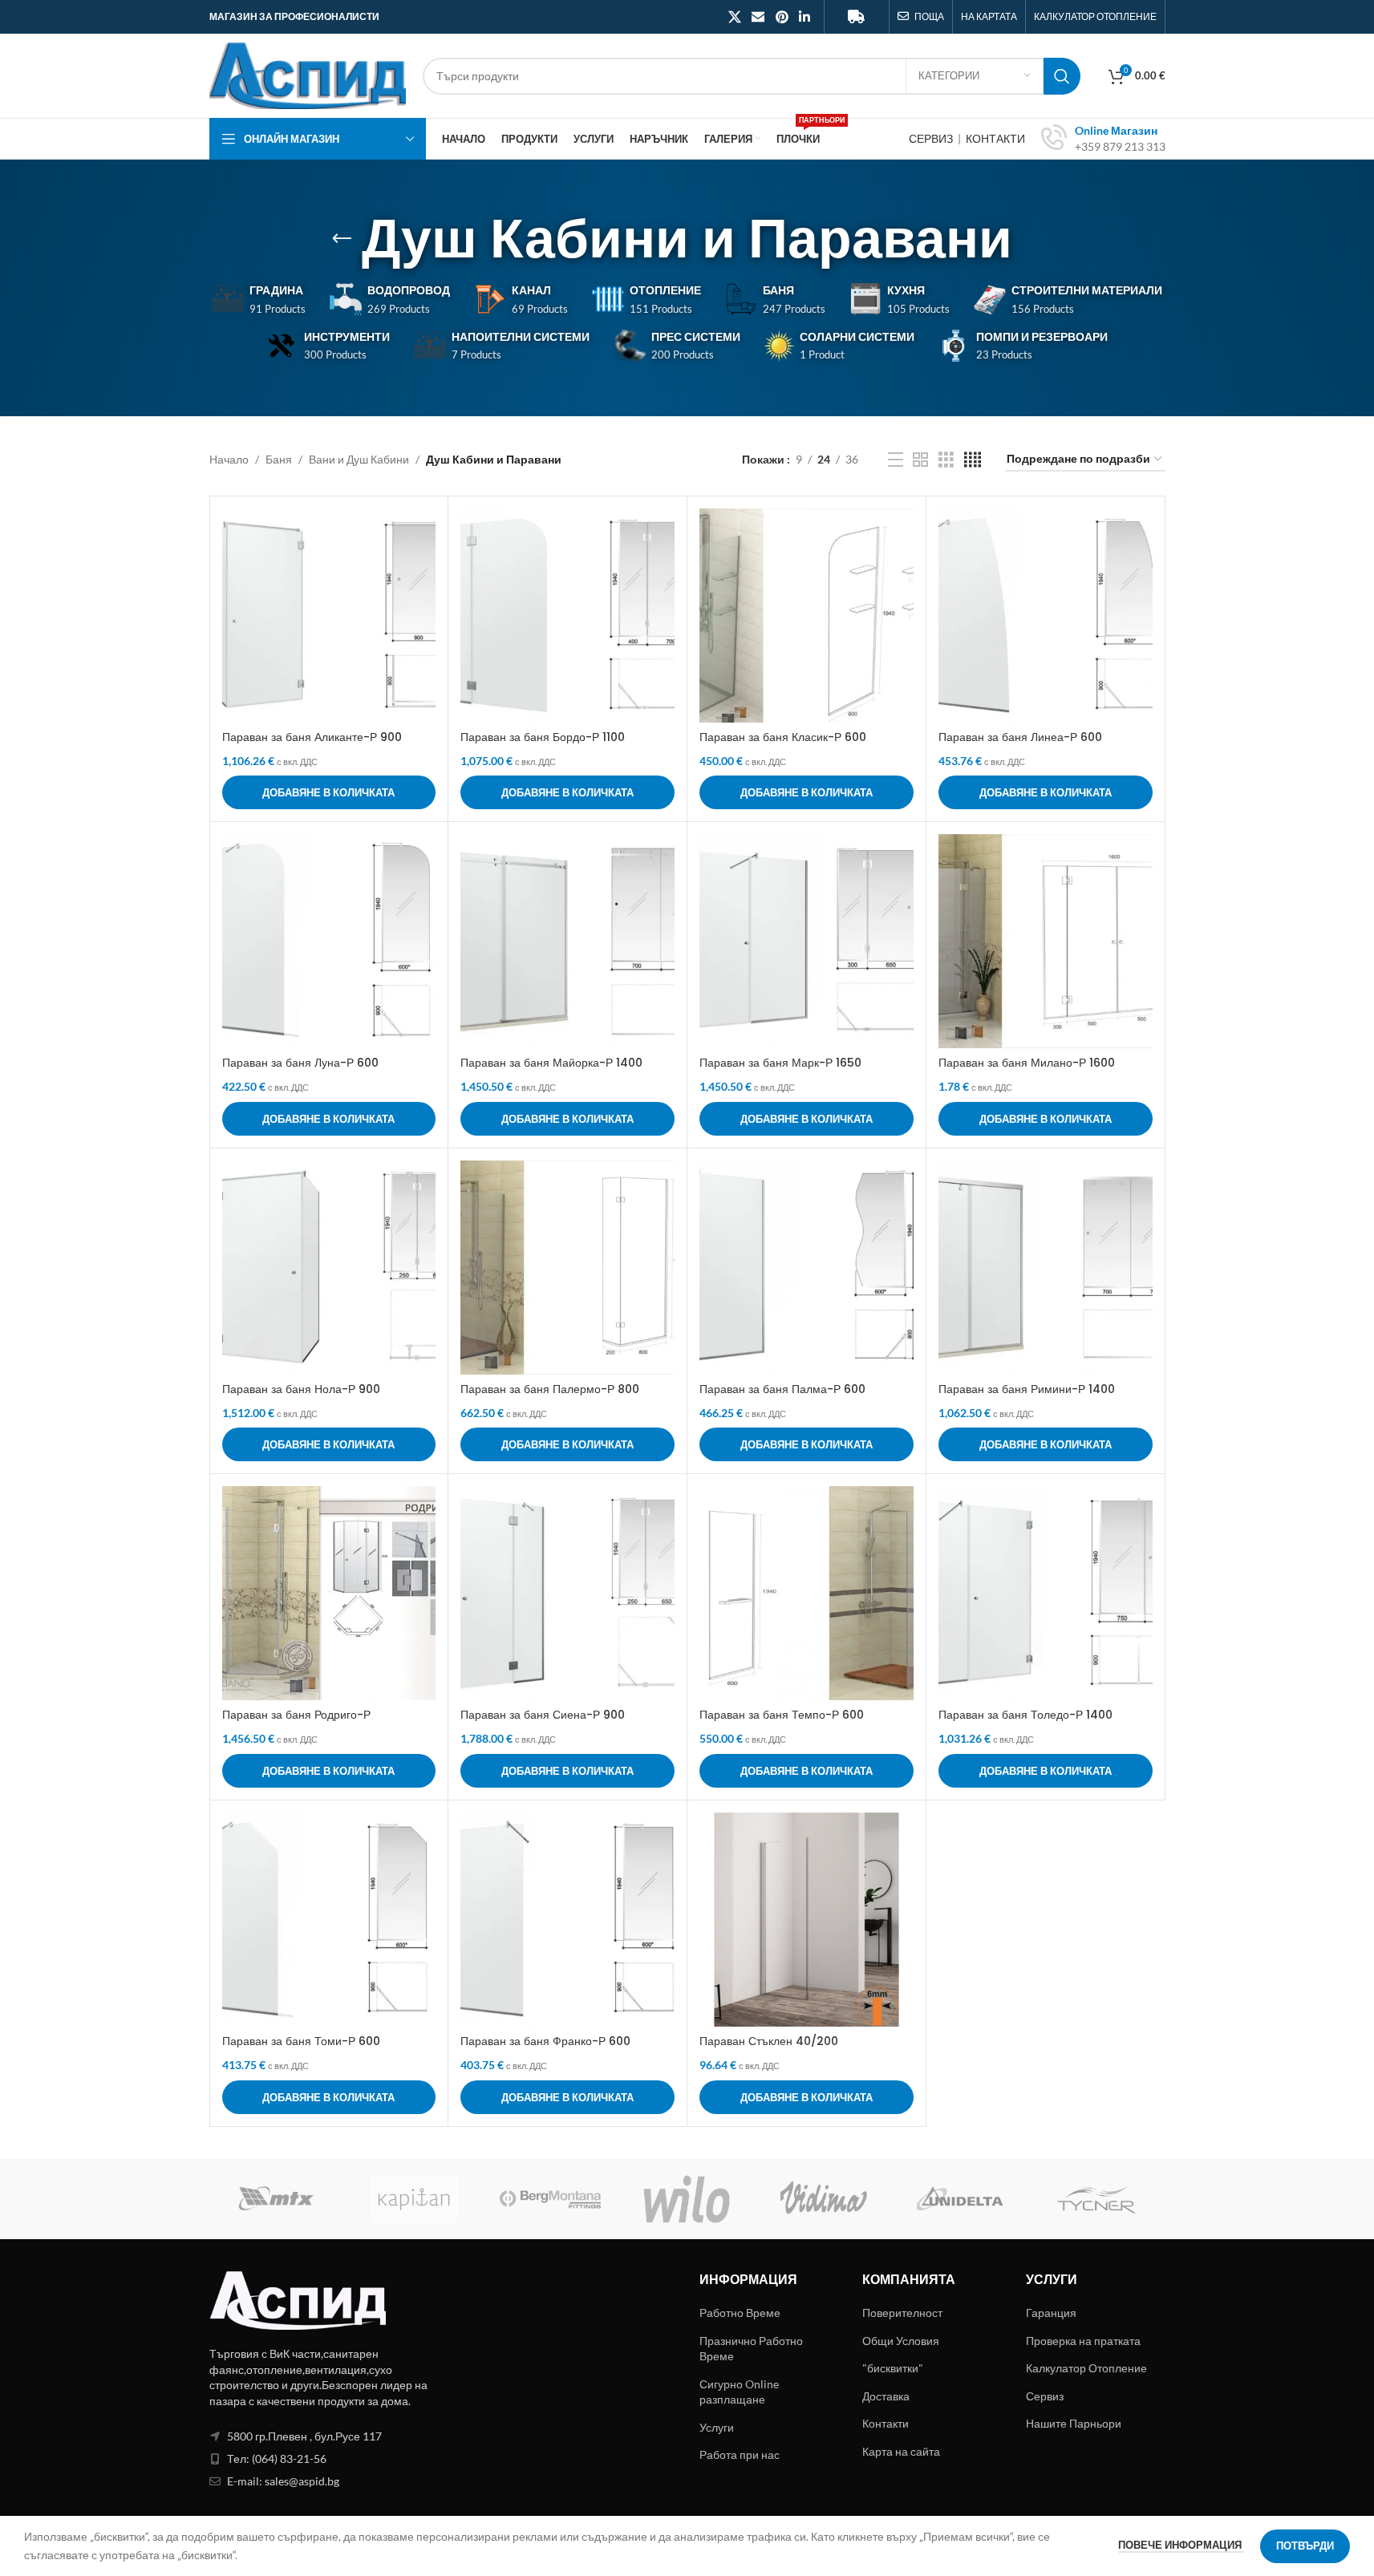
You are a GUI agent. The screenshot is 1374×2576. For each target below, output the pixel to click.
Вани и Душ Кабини (359, 459)
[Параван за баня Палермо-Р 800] (567, 1268)
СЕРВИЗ (932, 138)
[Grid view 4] (973, 460)
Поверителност (902, 2313)
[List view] (896, 460)
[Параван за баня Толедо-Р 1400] (1046, 1593)
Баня (279, 459)
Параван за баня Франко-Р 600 (545, 2041)
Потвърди (1305, 2546)
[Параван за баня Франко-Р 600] (567, 1920)
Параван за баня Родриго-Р (296, 1715)
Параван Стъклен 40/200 (769, 2041)
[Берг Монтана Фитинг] (550, 2199)
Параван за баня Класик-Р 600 (783, 737)
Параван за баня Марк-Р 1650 (780, 1063)
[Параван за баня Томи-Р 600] (329, 1920)
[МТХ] (278, 2199)
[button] (329, 792)
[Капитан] (414, 2199)
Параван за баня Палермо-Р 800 (550, 1389)
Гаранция (1051, 2313)
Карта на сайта (901, 2451)
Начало (229, 459)
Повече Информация (1181, 2545)
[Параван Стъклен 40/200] (807, 1920)
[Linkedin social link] (804, 17)
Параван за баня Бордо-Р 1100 (543, 737)
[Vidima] (824, 2199)
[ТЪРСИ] (1062, 76)
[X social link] (734, 17)
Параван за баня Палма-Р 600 (782, 1389)
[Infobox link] (1103, 139)
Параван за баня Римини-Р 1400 (1027, 1389)
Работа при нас (740, 2454)
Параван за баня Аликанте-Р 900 (312, 737)
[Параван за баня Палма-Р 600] (807, 1268)
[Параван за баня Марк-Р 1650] (807, 941)
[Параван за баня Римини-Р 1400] (1046, 1268)
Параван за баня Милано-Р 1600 (1027, 1063)
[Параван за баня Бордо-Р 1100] (567, 616)
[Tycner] (1096, 2199)
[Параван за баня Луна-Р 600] (329, 941)
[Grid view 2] (920, 460)
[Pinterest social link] (782, 17)
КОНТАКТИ (995, 138)
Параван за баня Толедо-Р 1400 (1025, 1715)
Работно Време (740, 2313)
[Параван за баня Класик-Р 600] (807, 616)
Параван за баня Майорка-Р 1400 (551, 1063)
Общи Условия (901, 2341)
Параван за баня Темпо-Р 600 (782, 1715)
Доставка (886, 2396)
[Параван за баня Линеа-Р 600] (1046, 616)
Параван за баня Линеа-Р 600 (1020, 737)
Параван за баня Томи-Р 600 (301, 2041)
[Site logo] (308, 74)
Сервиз (1045, 2396)
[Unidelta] (960, 2199)
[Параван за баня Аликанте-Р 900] (329, 616)
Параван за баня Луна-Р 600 (300, 1063)
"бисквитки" (893, 2368)
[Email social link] (758, 17)
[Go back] (342, 239)
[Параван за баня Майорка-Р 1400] (567, 941)
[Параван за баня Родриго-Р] (329, 1593)
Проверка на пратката (1083, 2341)
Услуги (717, 2427)
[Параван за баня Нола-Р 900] (329, 1268)
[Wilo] (687, 2199)
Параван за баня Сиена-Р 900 (543, 1715)
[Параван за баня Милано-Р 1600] (1046, 941)
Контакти (886, 2423)
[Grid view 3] (946, 460)
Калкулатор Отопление (1086, 2368)
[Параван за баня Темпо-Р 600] (807, 1593)
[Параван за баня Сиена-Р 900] (567, 1593)
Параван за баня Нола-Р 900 (301, 1389)
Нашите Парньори (1074, 2423)
